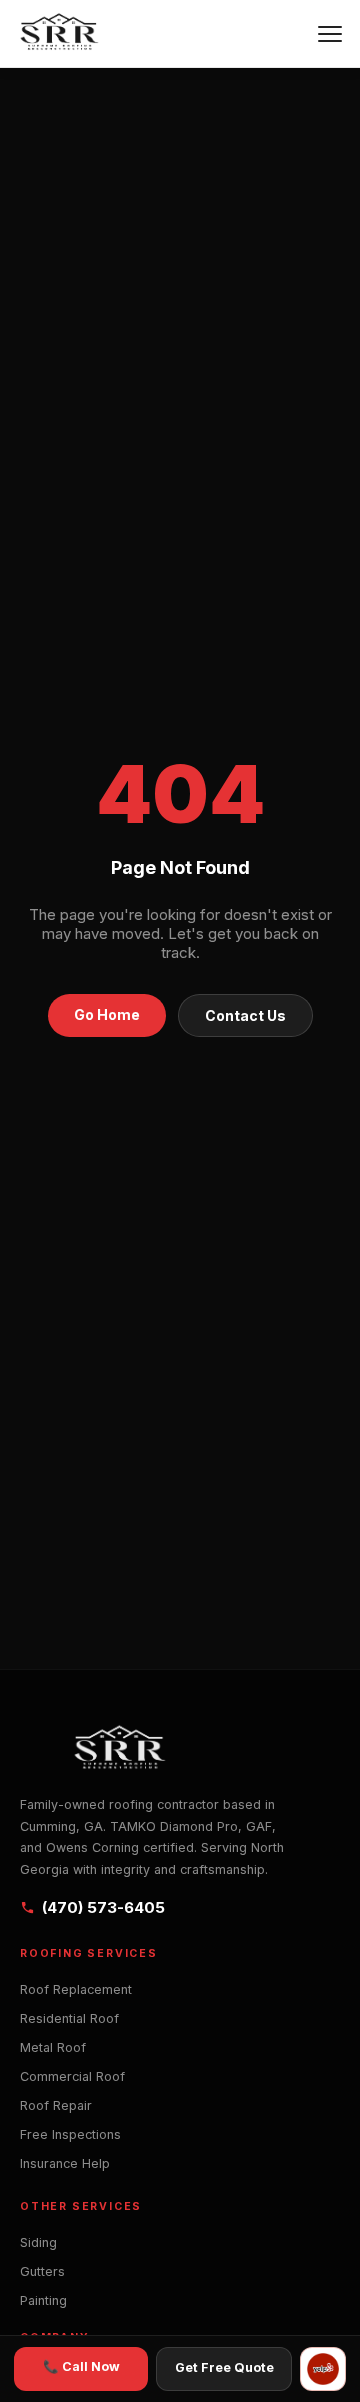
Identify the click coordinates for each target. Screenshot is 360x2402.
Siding (38, 2242)
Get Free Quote (224, 2367)
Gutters (42, 2271)
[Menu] (330, 34)
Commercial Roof (72, 2076)
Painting (43, 2300)
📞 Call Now (81, 2366)
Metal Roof (53, 2047)
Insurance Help (65, 2163)
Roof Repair (56, 2105)
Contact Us (245, 1015)
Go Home (107, 1014)
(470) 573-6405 (103, 1907)
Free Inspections (70, 2134)
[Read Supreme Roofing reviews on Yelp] (323, 2369)
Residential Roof (69, 2018)
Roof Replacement (76, 1989)
